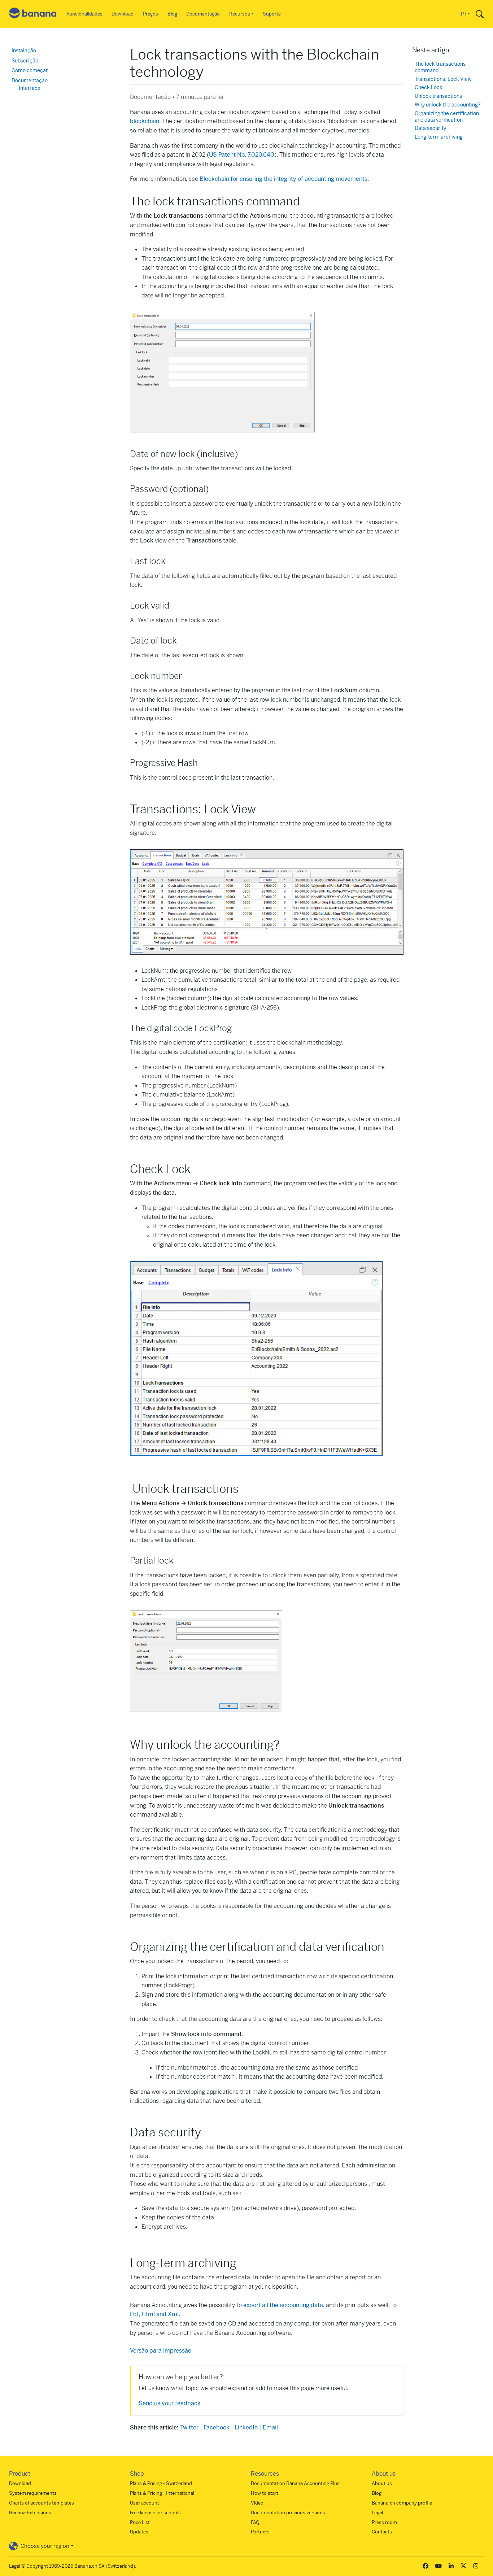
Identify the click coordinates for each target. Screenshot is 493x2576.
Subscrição (25, 61)
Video (257, 2503)
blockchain (145, 121)
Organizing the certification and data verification (447, 117)
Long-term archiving (439, 137)
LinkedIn (246, 2427)
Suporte (272, 14)
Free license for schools (155, 2513)
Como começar (30, 70)
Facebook (217, 2427)
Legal (377, 2513)
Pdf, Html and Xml (154, 2314)
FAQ (255, 2522)
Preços (150, 14)
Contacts (382, 2532)
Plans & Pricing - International (162, 2493)
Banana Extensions (30, 2513)
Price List (140, 2522)
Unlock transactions (438, 96)
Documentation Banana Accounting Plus (295, 2483)
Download (123, 14)
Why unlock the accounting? (448, 105)
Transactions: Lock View (443, 79)
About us (382, 2483)
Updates (139, 2532)
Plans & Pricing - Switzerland (161, 2483)
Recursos (240, 14)
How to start (265, 2493)
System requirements (33, 2493)
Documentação (203, 14)
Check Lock (429, 88)
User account (145, 2503)
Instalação (24, 51)
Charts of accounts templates (42, 2503)
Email (270, 2427)
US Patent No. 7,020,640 (242, 155)
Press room (384, 2522)
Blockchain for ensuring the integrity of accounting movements (283, 179)
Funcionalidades (85, 14)
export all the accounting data (283, 2305)
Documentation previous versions (288, 2513)
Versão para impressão (161, 2351)
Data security (430, 128)
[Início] (33, 14)
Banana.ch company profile (402, 2503)
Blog (172, 14)
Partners (260, 2532)
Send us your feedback (170, 2403)
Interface (30, 88)
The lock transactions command (440, 67)
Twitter (189, 2427)
